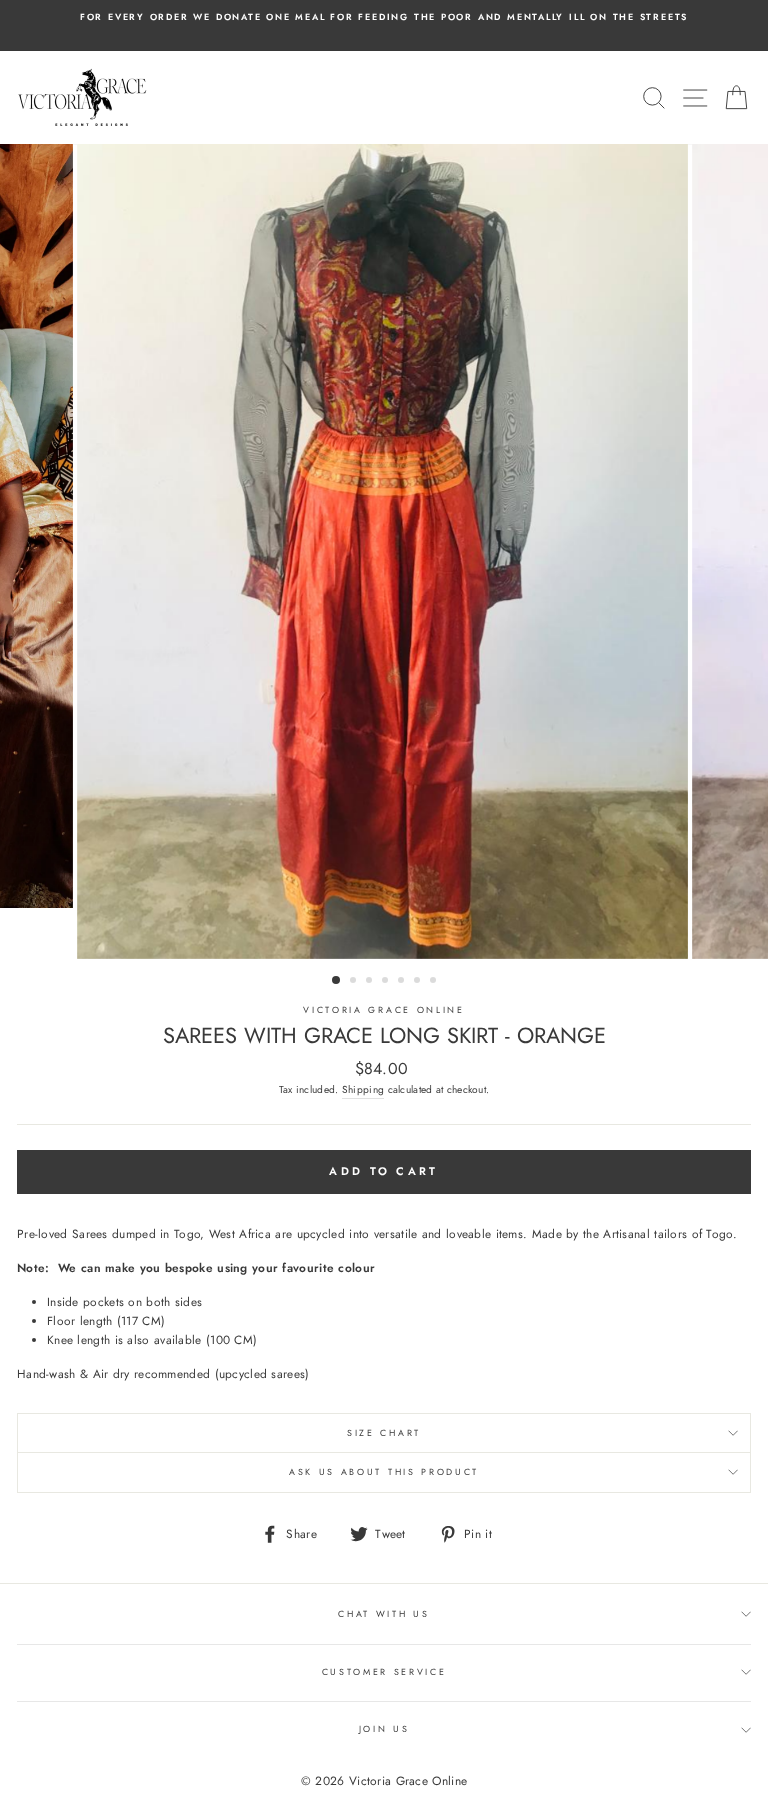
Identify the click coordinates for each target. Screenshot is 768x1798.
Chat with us (383, 1613)
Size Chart (384, 1432)
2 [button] (355, 982)
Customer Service (384, 1671)
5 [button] (403, 982)
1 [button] (337, 981)
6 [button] (419, 982)
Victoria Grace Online (383, 1009)
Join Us (384, 1728)
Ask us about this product (384, 1471)
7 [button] (435, 982)
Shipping (363, 1089)
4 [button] (387, 982)
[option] (384, 17)
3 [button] (371, 982)
